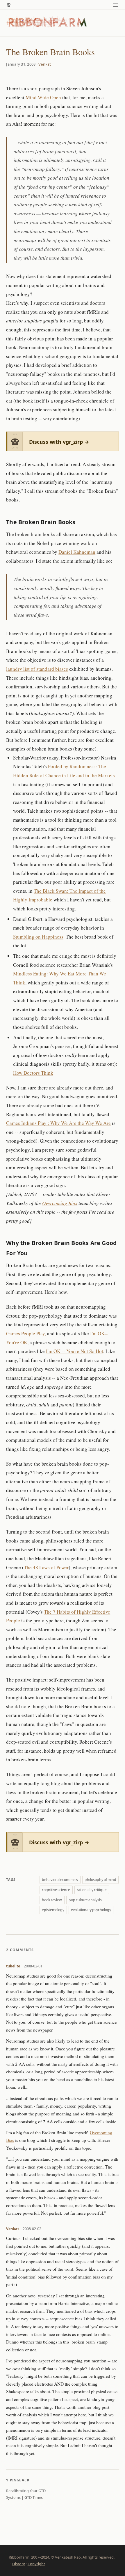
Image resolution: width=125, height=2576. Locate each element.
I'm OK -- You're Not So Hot (75, 1351)
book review (52, 1900)
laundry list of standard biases (37, 669)
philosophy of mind (100, 1880)
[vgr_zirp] (9, 5)
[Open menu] (116, 5)
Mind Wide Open (43, 97)
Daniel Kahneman (77, 552)
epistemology (53, 1910)
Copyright (36, 2564)
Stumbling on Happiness (38, 937)
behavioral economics (60, 1880)
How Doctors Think (33, 1073)
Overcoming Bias (60, 1203)
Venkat (45, 64)
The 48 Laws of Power (46, 1567)
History (19, 2564)
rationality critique (92, 1890)
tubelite (13, 1966)
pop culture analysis (85, 1900)
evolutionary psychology (91, 1910)
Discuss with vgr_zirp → (59, 442)
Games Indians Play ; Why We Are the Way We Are (58, 1123)
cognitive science (56, 1890)
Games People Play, (26, 1333)
